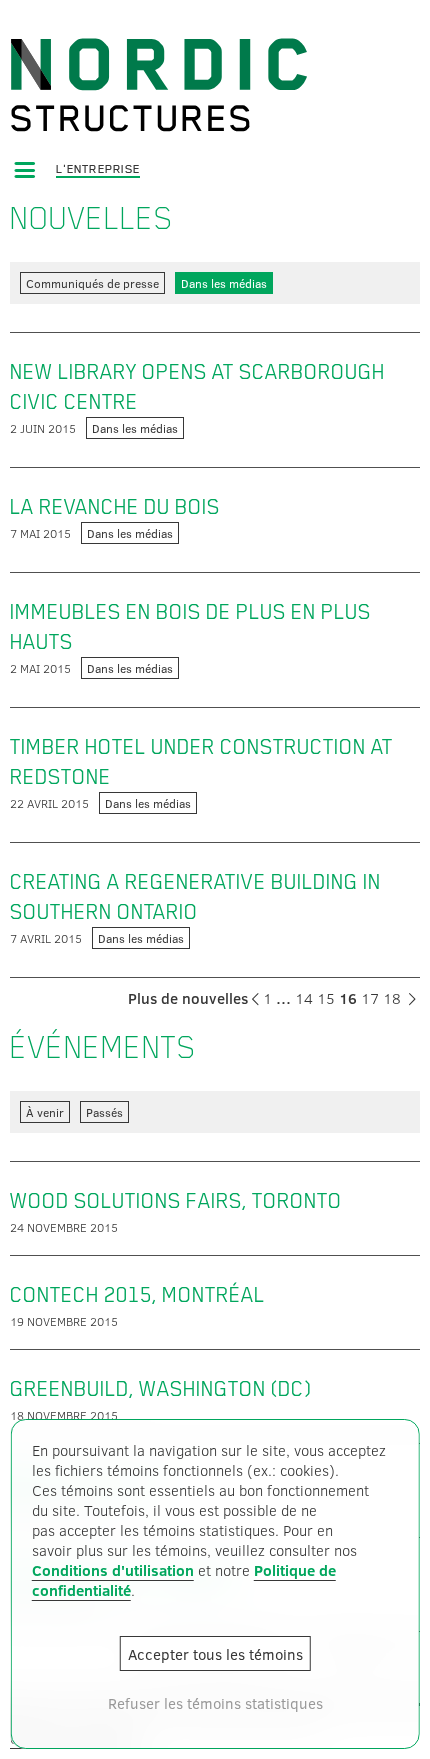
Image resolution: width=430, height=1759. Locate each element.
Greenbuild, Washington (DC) (161, 1389)
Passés (104, 1112)
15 (326, 998)
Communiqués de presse (92, 283)
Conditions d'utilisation (113, 1570)
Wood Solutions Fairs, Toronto (176, 1201)
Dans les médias (224, 283)
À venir (45, 1112)
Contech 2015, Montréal (137, 1295)
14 (304, 998)
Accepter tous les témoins (215, 1654)
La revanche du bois (115, 507)
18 (392, 998)
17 (370, 998)
